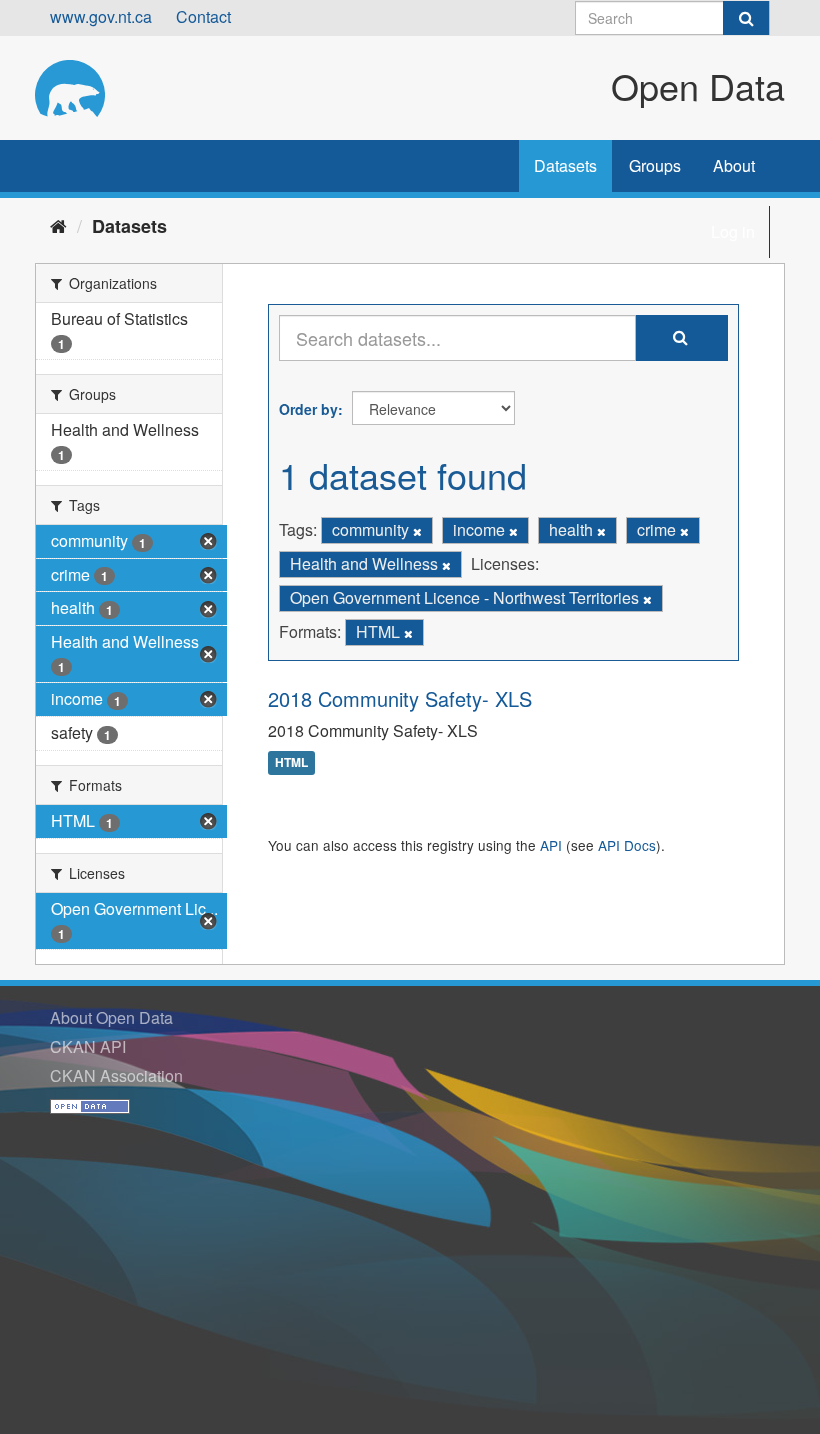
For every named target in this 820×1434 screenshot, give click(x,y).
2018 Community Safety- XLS (400, 698)
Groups (655, 165)
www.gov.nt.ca (101, 16)
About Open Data (111, 1017)
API (551, 845)
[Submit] (746, 18)
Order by (308, 409)
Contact (203, 16)
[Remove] (417, 531)
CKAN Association (116, 1075)
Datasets (565, 165)
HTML (291, 763)
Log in (733, 231)
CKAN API (88, 1046)
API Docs (627, 845)
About (734, 165)
